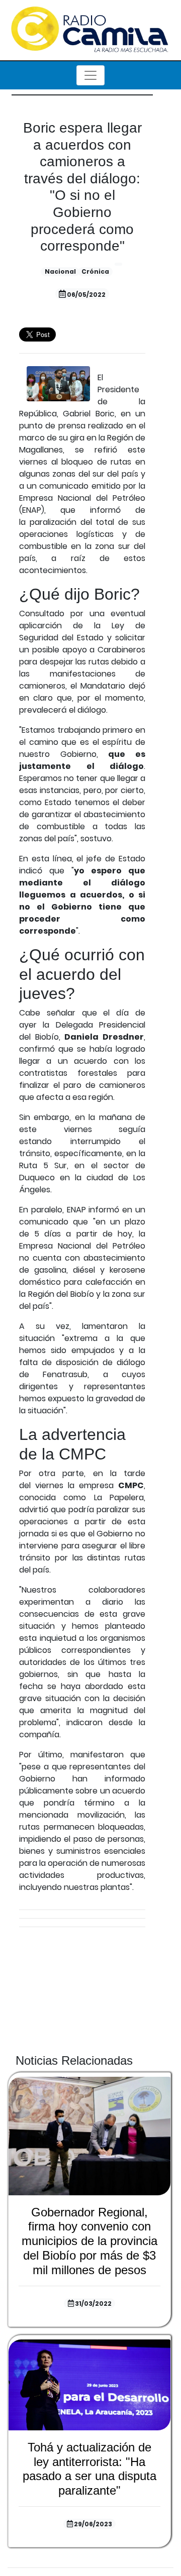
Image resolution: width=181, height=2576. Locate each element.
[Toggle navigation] (90, 75)
